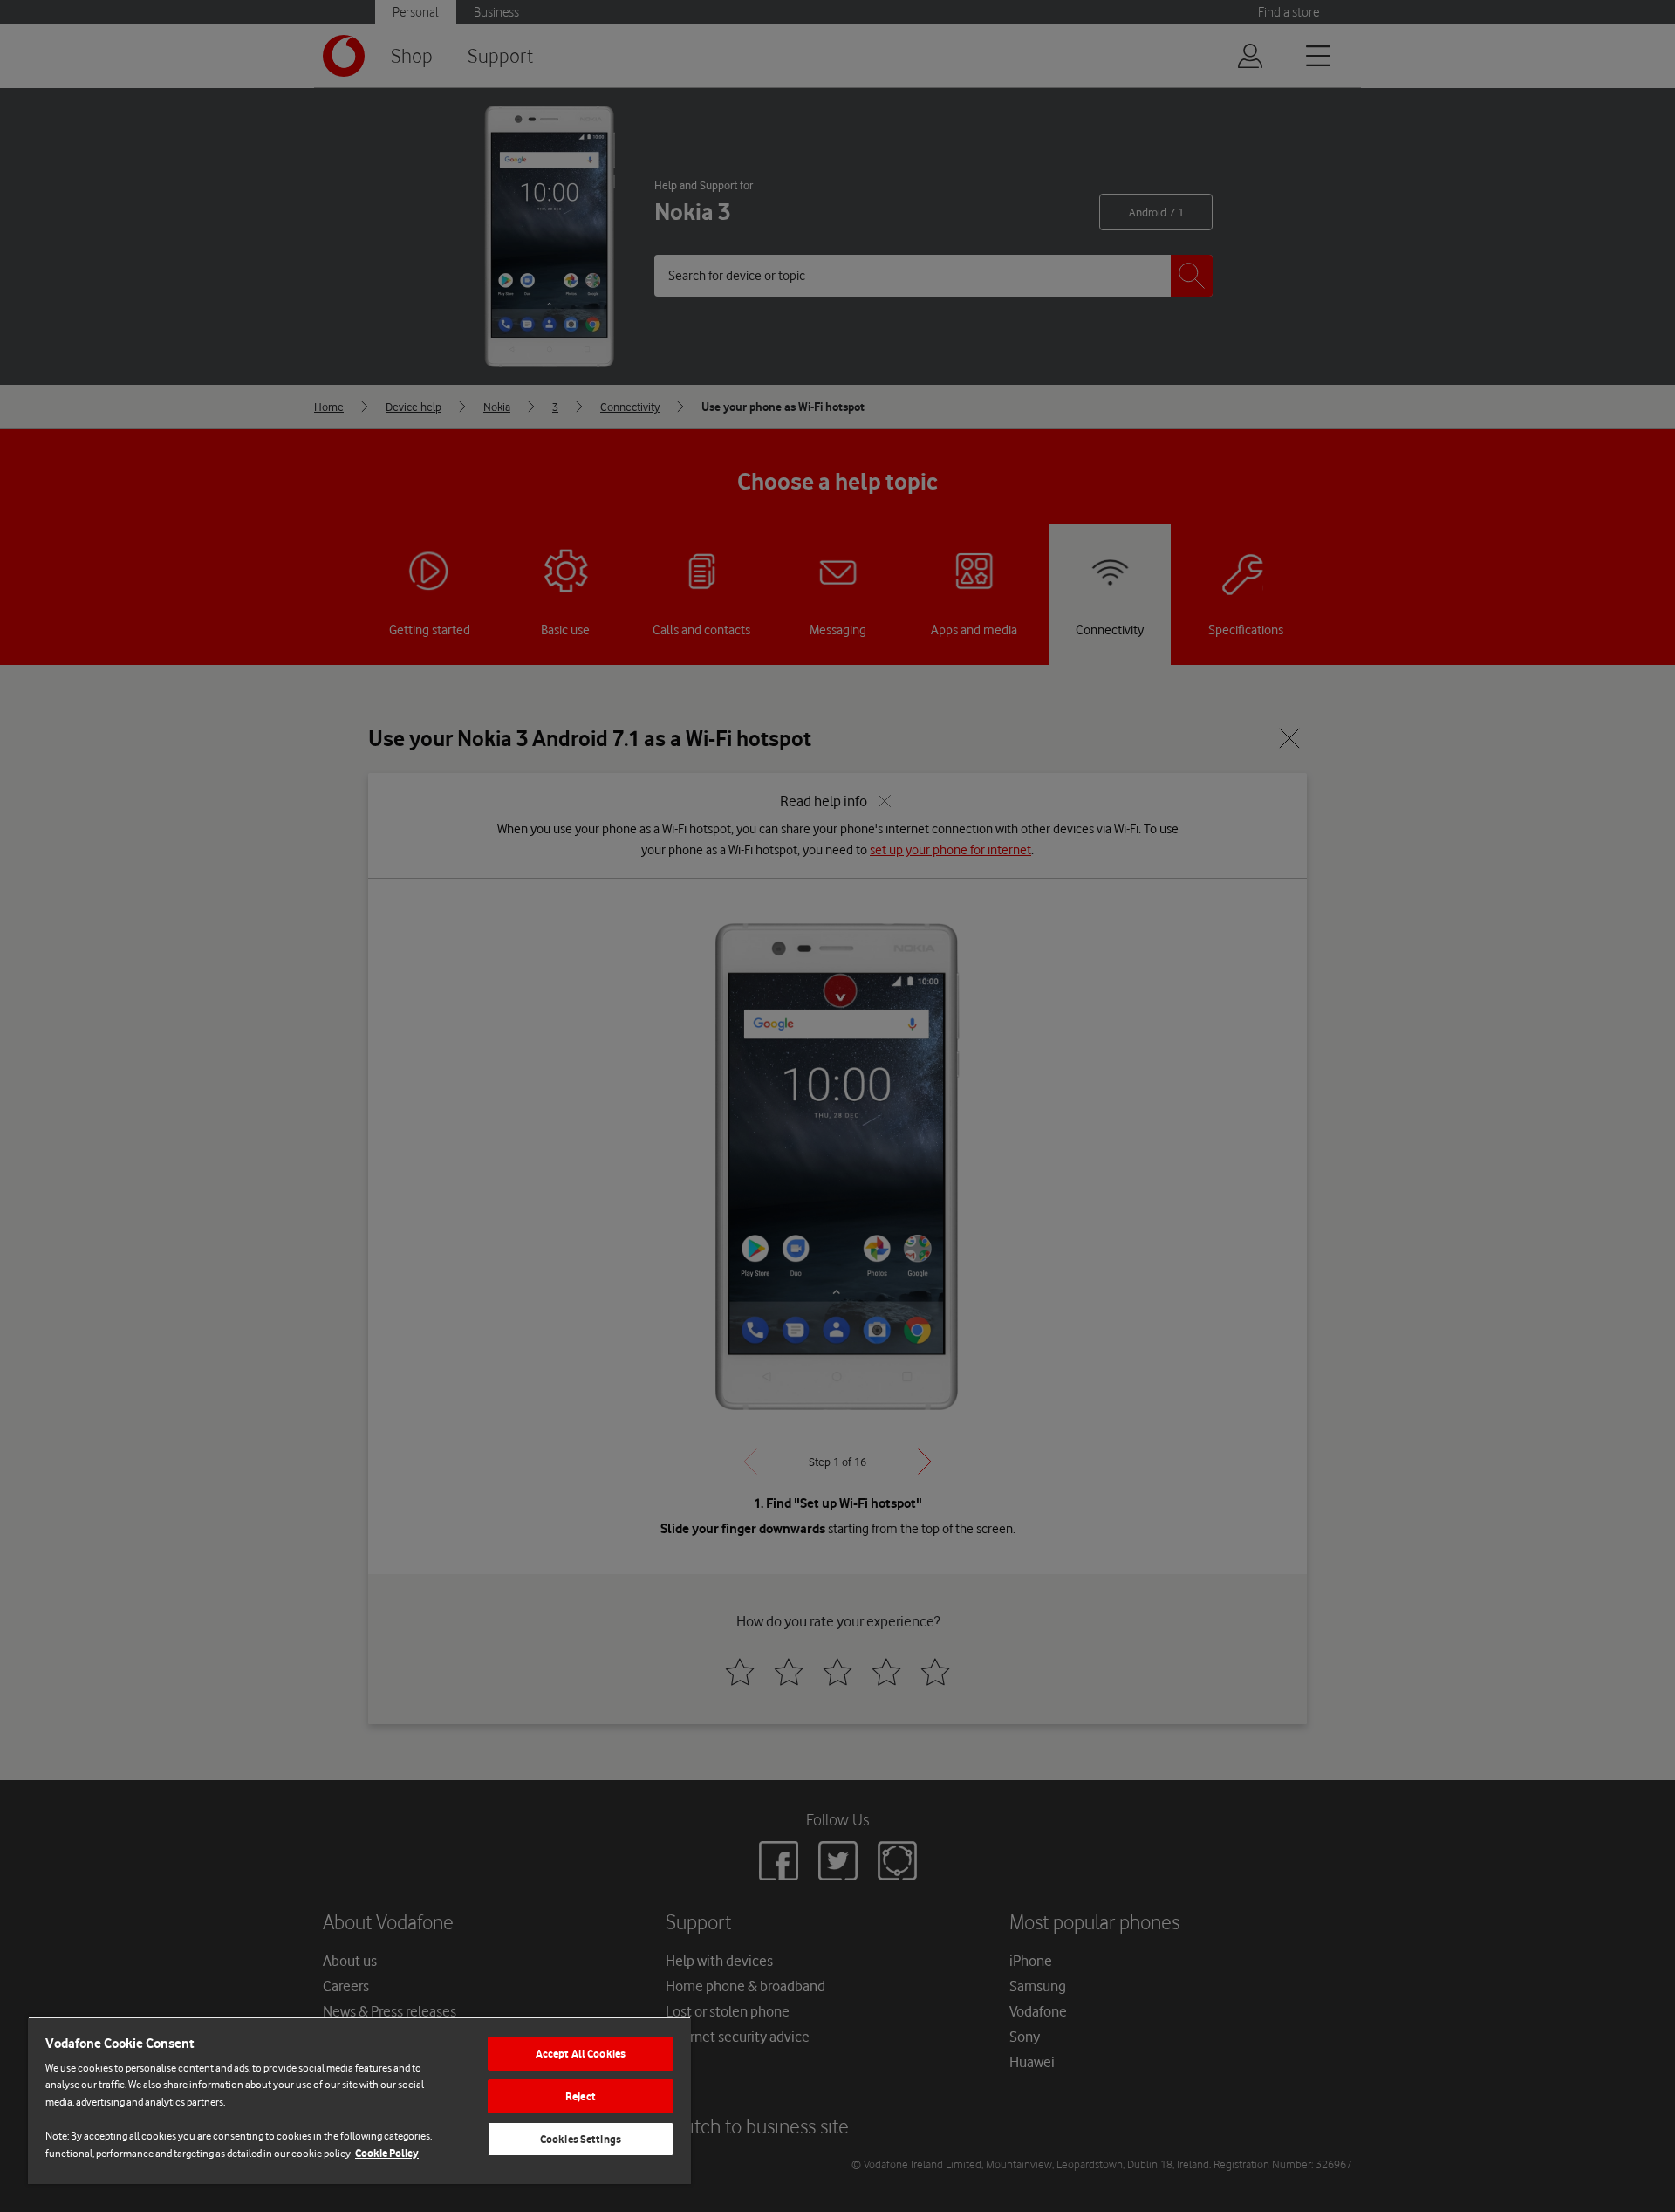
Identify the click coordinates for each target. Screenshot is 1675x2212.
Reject (581, 2096)
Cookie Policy (387, 2153)
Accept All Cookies (581, 2054)
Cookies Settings (581, 2139)
